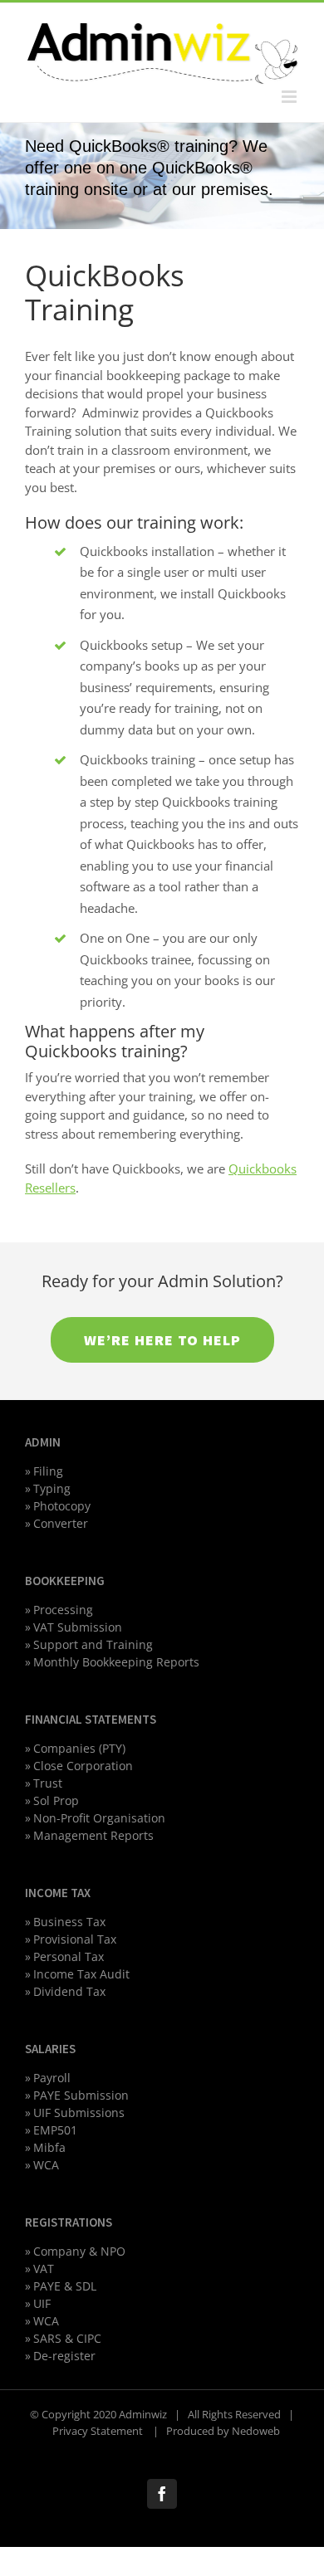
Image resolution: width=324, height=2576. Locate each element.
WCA (46, 2165)
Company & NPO (79, 2251)
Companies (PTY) (79, 1748)
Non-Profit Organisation (99, 1818)
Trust (48, 1783)
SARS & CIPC (67, 2338)
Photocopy (62, 1506)
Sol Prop (56, 1800)
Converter (61, 1523)
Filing (48, 1471)
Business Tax (69, 1922)
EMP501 (55, 2130)
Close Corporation (83, 1766)
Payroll (52, 2078)
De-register (64, 2356)
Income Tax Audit (81, 1974)
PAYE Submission (81, 2095)
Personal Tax (69, 1956)
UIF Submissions (79, 2113)
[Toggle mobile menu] (290, 97)
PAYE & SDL (65, 2286)
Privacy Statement (99, 2431)
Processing (63, 1610)
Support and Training (93, 1644)
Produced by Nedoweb (223, 2431)
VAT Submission (78, 1627)
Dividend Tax (69, 1991)
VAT (44, 2269)
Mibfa (49, 2147)
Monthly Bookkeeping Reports (116, 1662)
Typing (52, 1488)
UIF (42, 2303)
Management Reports (93, 1835)
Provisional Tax (75, 1939)
